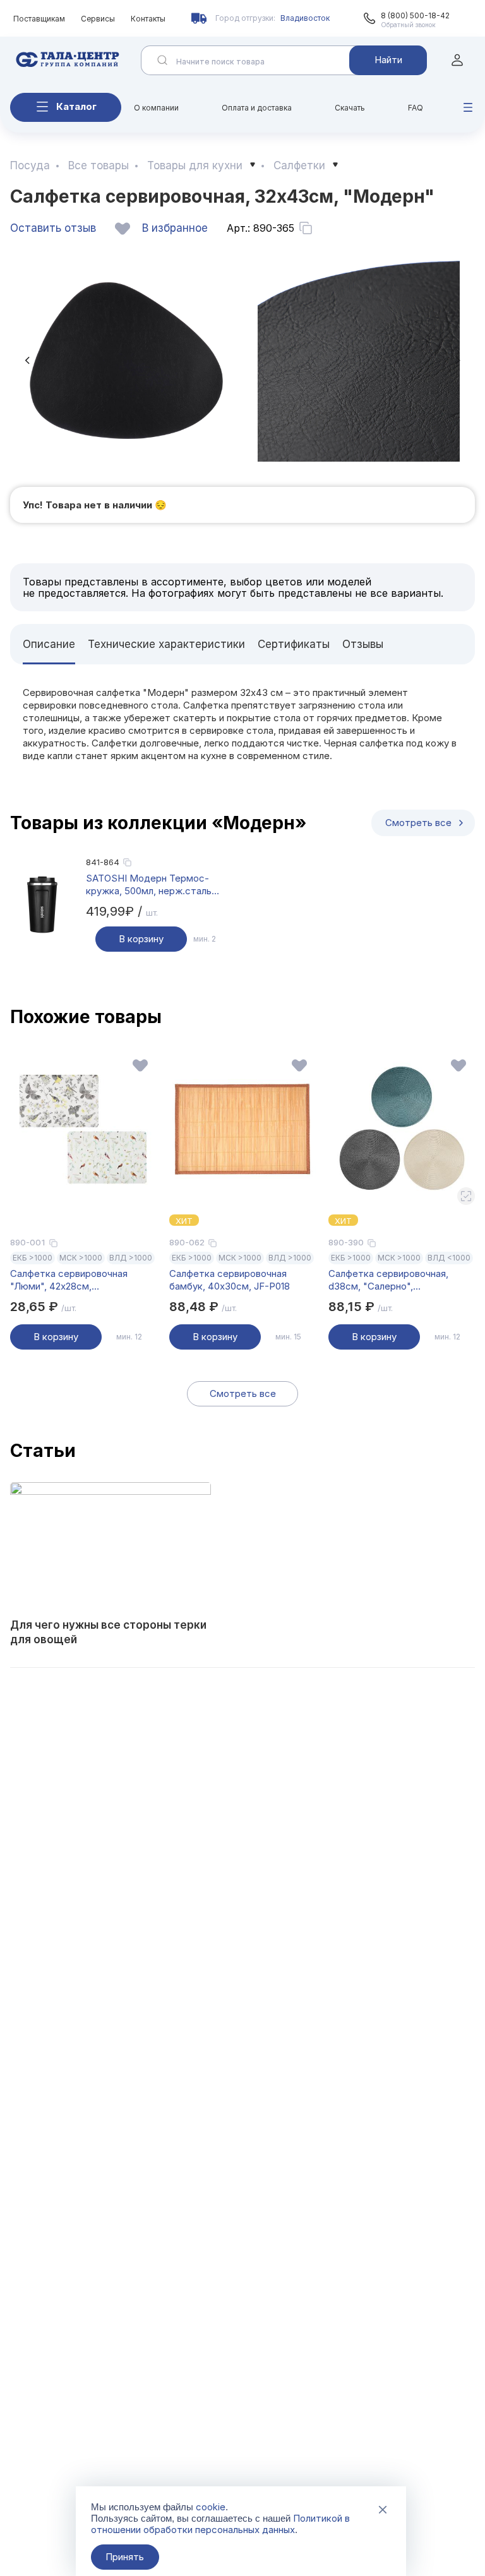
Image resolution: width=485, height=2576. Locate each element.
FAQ (416, 108)
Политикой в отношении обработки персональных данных (220, 2524)
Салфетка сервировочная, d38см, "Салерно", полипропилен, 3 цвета (388, 1280)
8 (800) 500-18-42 (415, 15)
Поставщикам (39, 19)
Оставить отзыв (53, 228)
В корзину (141, 939)
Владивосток (305, 18)
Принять (125, 2557)
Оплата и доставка (257, 108)
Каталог (76, 106)
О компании (156, 108)
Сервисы (98, 19)
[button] (27, 360)
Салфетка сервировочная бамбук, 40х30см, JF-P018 (230, 1280)
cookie (211, 2507)
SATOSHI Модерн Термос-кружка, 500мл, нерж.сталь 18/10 (149, 885)
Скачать (350, 108)
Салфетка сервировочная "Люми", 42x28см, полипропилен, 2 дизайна (69, 1280)
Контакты (148, 19)
